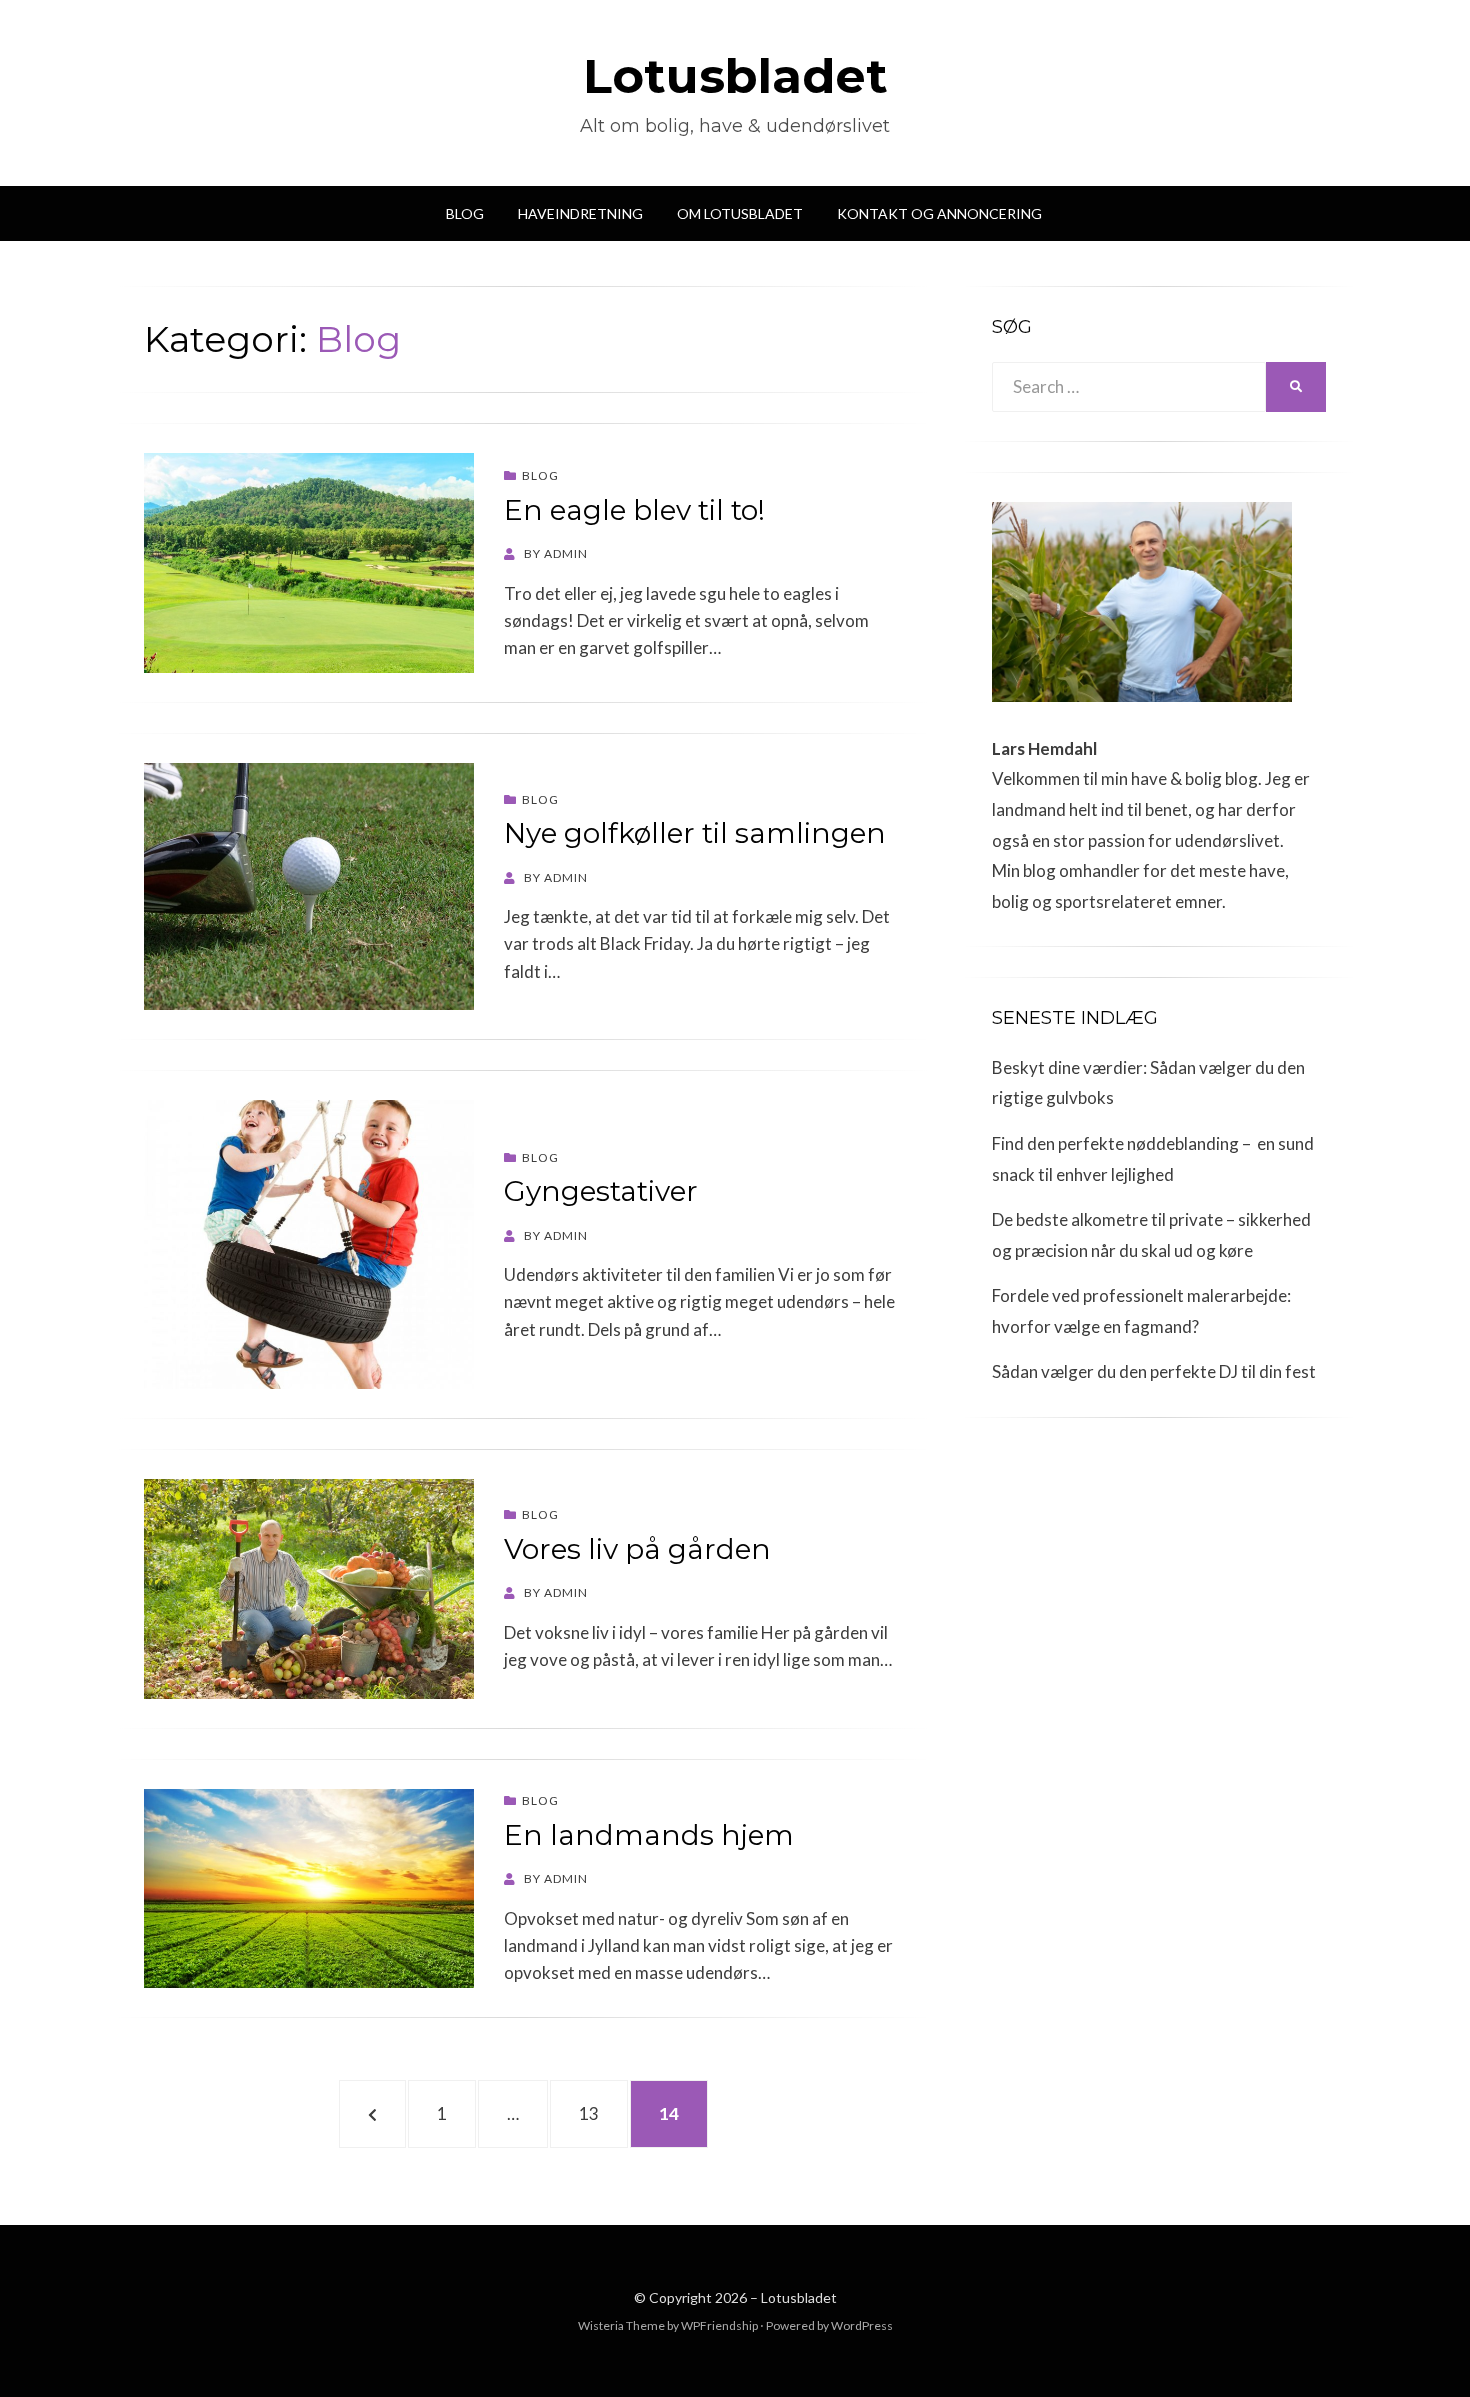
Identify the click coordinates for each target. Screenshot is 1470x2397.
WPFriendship (719, 2325)
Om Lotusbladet (740, 213)
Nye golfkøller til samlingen (695, 833)
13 (600, 2113)
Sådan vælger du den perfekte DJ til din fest (1154, 1371)
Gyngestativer (601, 1191)
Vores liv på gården (637, 1549)
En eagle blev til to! (634, 510)
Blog (465, 213)
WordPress (862, 2325)
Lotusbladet (735, 76)
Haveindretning (580, 213)
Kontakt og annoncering (939, 213)
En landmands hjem (649, 1835)
